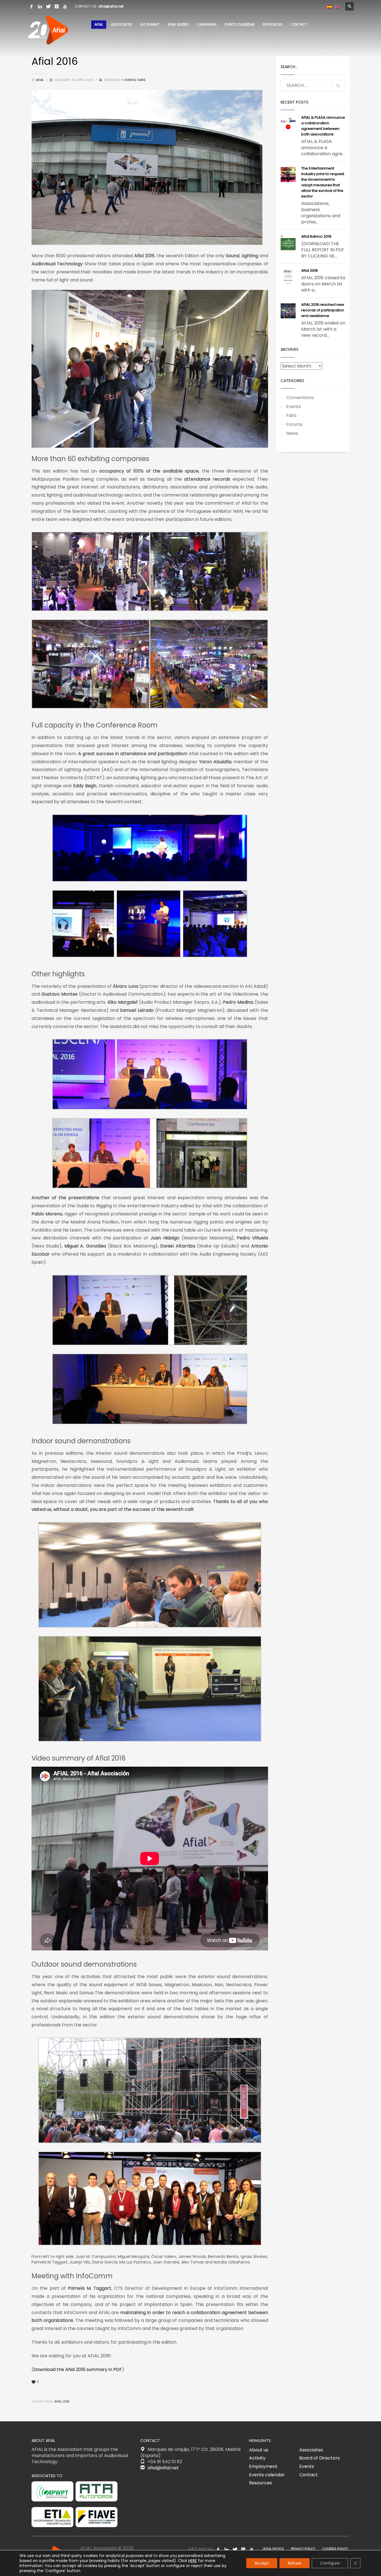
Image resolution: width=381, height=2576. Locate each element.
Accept (262, 2563)
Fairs (141, 80)
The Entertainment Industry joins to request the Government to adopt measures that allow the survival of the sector (323, 182)
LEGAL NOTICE (273, 2549)
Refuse (295, 2563)
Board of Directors (319, 2458)
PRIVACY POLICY (303, 2549)
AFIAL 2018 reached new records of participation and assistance (323, 310)
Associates (311, 2450)
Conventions (300, 398)
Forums (294, 424)
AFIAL (40, 80)
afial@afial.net (111, 6)
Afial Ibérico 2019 (316, 236)
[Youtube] (65, 6)
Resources (261, 2483)
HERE (193, 2561)
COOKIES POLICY (335, 2549)
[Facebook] (32, 6)
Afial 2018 (309, 270)
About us (259, 2450)
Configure (330, 2563)
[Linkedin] (40, 6)
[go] (338, 86)
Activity (257, 2458)
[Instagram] (57, 6)
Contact (308, 2475)
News (292, 433)
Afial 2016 (62, 2402)
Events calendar (267, 2475)
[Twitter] (48, 6)
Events (130, 80)
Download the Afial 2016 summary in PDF (78, 2369)
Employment (263, 2466)
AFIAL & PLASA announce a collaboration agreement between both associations (323, 126)
